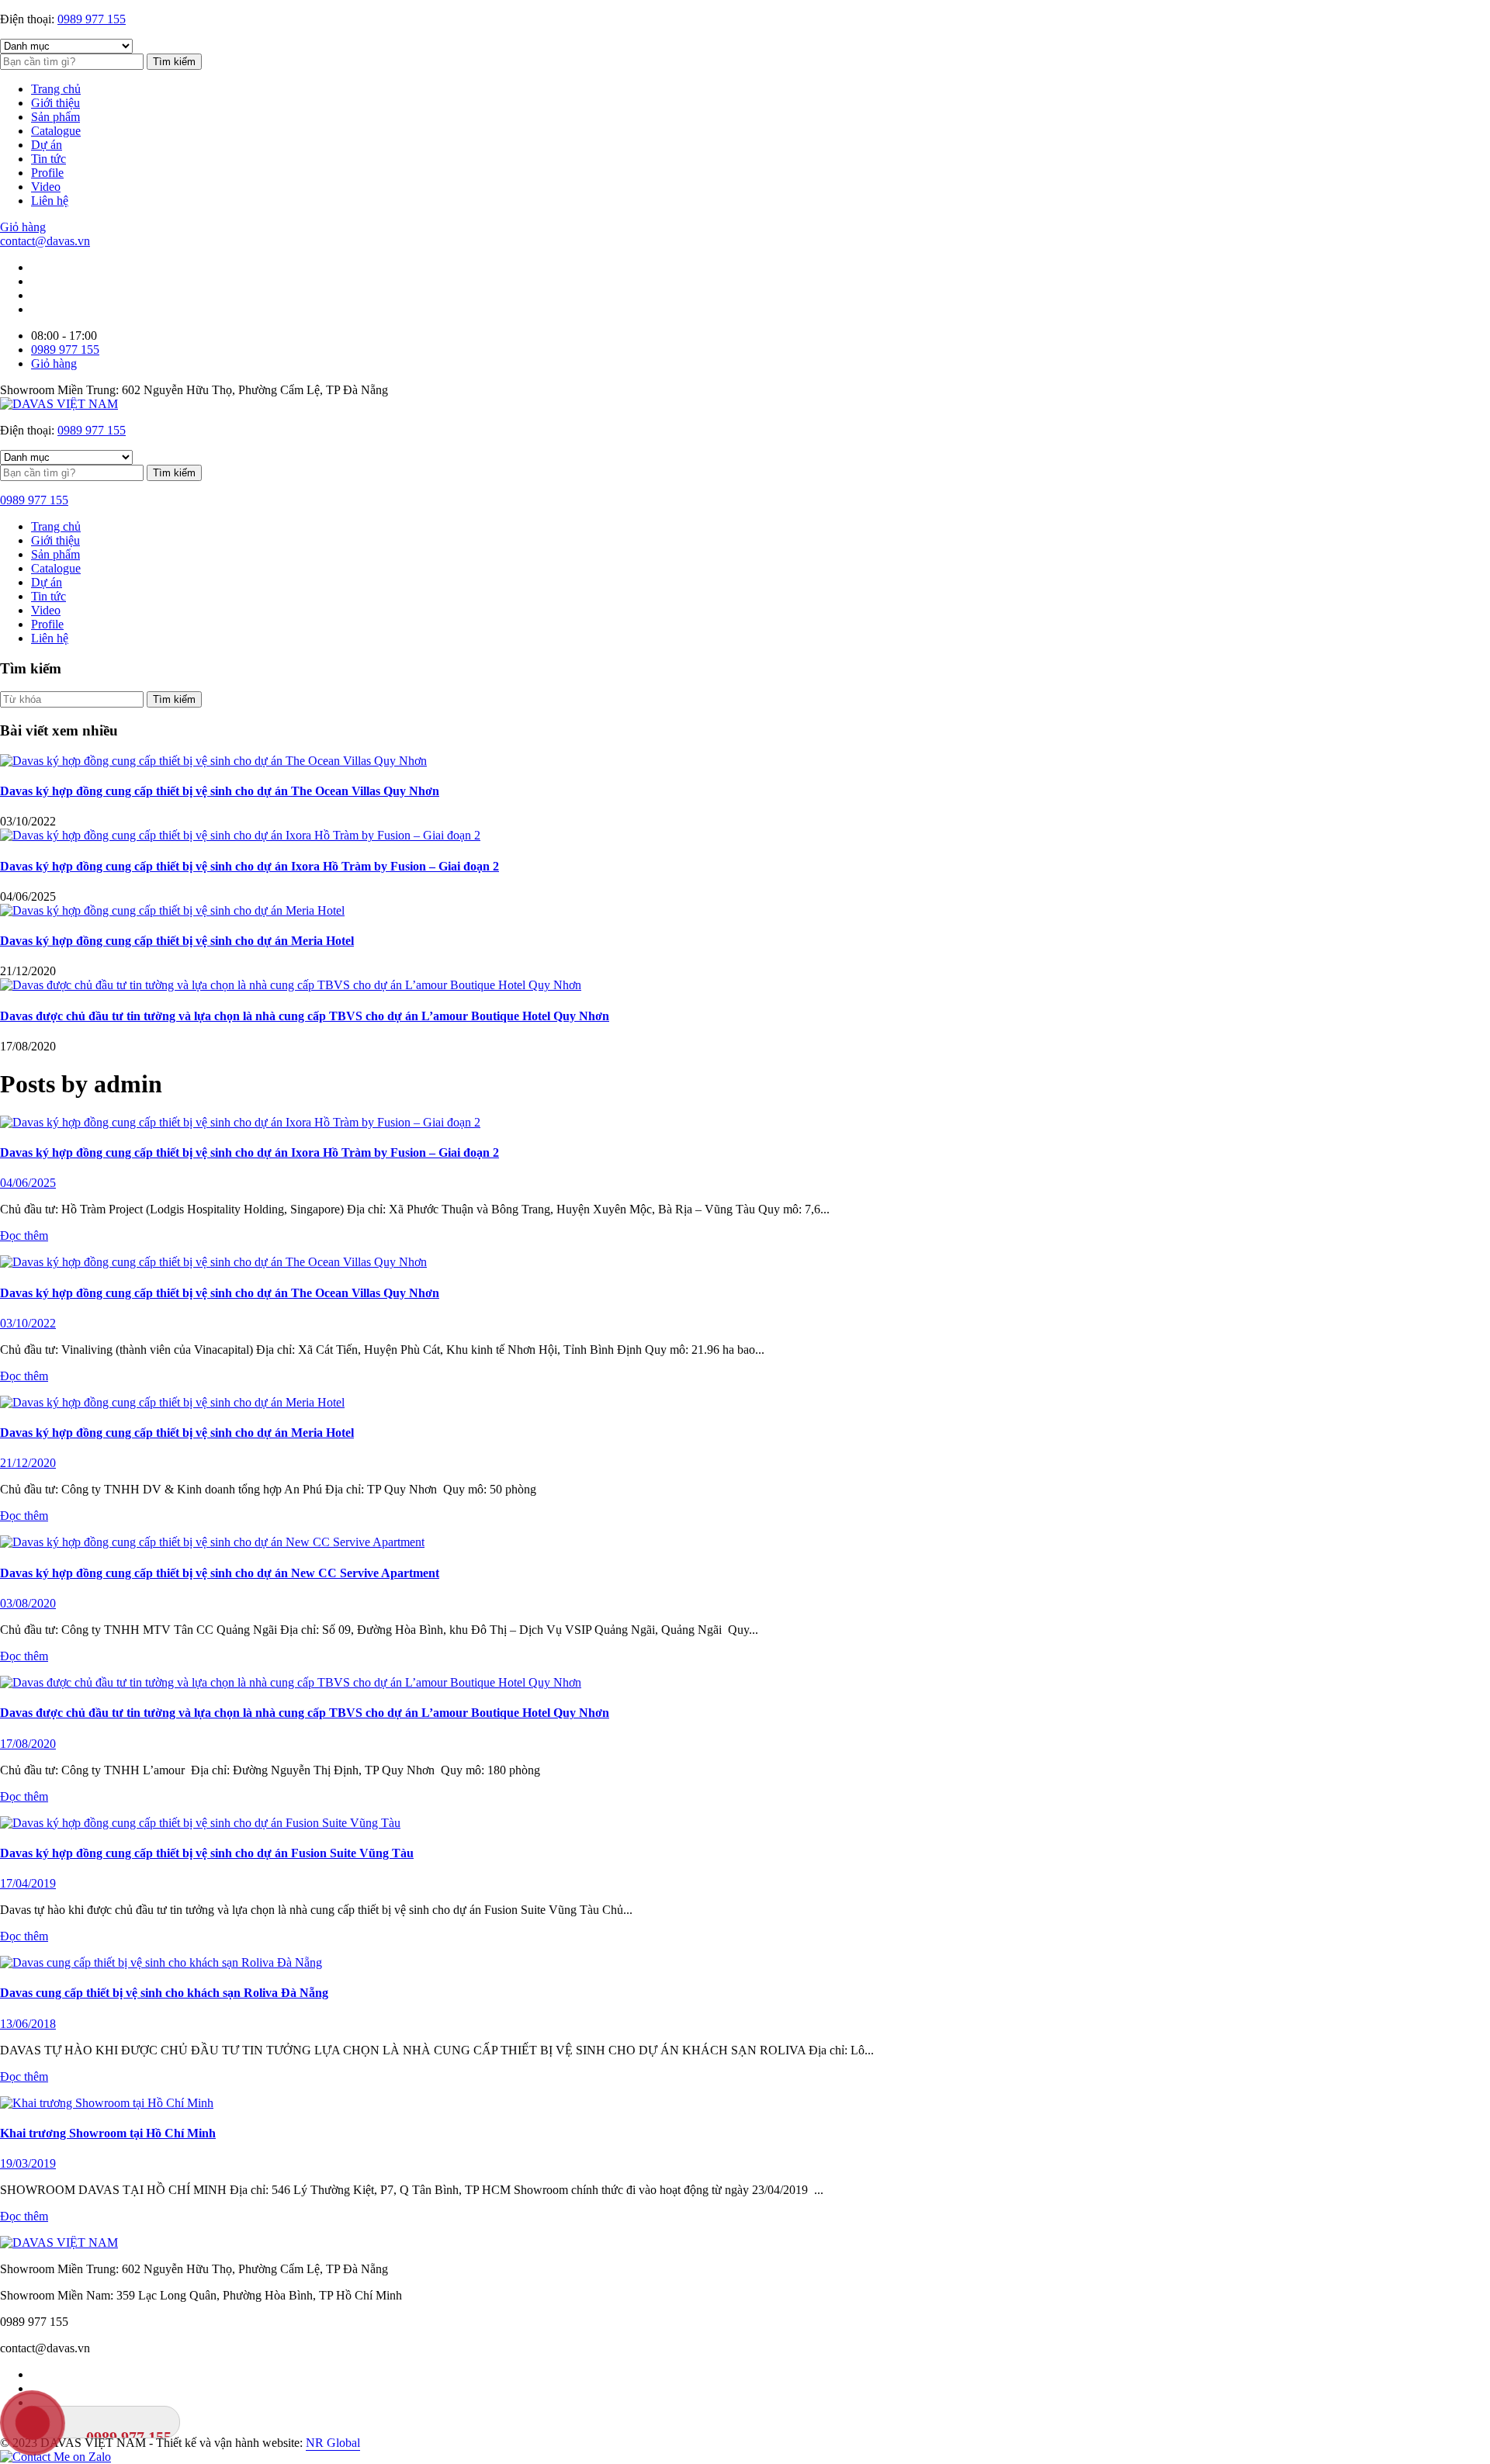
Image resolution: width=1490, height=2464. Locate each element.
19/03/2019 (28, 2163)
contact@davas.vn (45, 241)
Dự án (47, 145)
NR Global (333, 2443)
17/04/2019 (28, 1883)
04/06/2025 (28, 1183)
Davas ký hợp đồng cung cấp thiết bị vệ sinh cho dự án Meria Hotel (177, 941)
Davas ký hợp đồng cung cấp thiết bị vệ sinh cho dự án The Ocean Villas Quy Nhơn (220, 791)
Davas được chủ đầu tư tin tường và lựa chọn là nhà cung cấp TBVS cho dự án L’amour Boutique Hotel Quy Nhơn (305, 1016)
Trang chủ (56, 89)
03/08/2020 (28, 1603)
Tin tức (49, 159)
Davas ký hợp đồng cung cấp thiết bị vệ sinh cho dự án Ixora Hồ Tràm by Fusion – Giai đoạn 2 (249, 866)
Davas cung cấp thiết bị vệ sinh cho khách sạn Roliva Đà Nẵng (164, 1993)
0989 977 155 (92, 19)
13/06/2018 (28, 2024)
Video (46, 187)
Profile (47, 173)
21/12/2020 (28, 1463)
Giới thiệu (55, 103)
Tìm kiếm (174, 62)
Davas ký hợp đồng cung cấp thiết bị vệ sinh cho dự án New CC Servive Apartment (220, 1573)
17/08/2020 (28, 1744)
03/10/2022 (28, 1323)
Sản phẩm (55, 117)
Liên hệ (50, 201)
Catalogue (56, 131)
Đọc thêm (24, 1235)
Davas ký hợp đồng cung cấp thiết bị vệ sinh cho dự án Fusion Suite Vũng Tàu (207, 1853)
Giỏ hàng (23, 227)
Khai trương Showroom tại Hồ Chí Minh (108, 2133)
